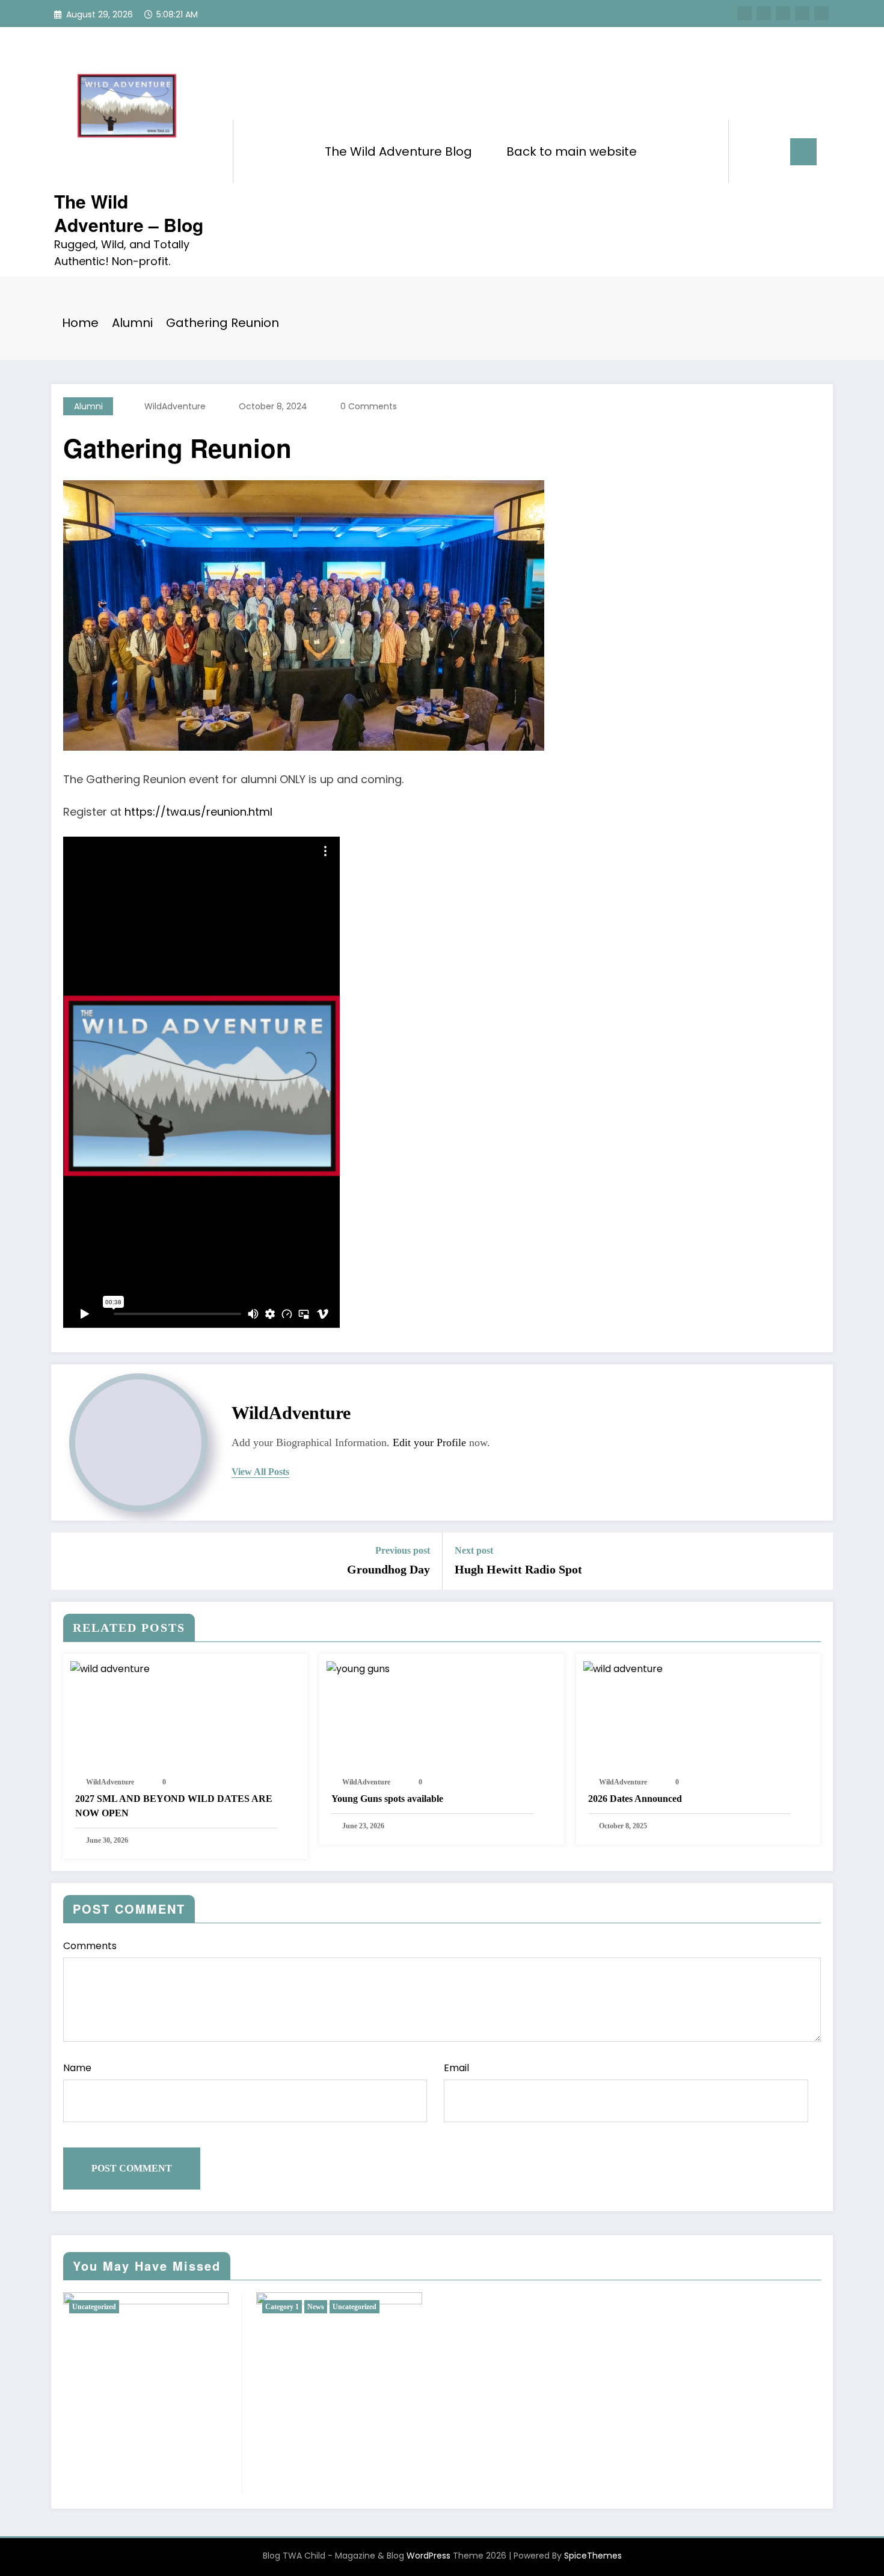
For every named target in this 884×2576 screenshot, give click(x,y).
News (316, 2307)
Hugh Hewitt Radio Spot (518, 1569)
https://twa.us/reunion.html (198, 812)
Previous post (403, 1550)
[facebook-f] (744, 13)
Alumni (88, 406)
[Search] (750, 151)
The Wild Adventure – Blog (129, 213)
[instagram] (802, 13)
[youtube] (821, 13)
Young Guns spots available (387, 1799)
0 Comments (369, 406)
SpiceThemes (593, 2556)
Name (77, 2068)
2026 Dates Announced (635, 1799)
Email (456, 2068)
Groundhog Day (388, 1569)
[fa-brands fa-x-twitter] (764, 13)
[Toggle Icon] (803, 152)
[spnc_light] (772, 151)
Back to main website (572, 151)
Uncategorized (94, 2307)
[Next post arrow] (816, 1561)
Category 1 (282, 2307)
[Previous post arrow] (68, 1561)
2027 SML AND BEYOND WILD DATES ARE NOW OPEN (174, 1806)
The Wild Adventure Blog (398, 151)
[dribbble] (783, 13)
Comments (90, 1946)
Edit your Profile (429, 1442)
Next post (474, 1550)
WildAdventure (175, 406)
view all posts (260, 1472)
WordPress (428, 2556)
